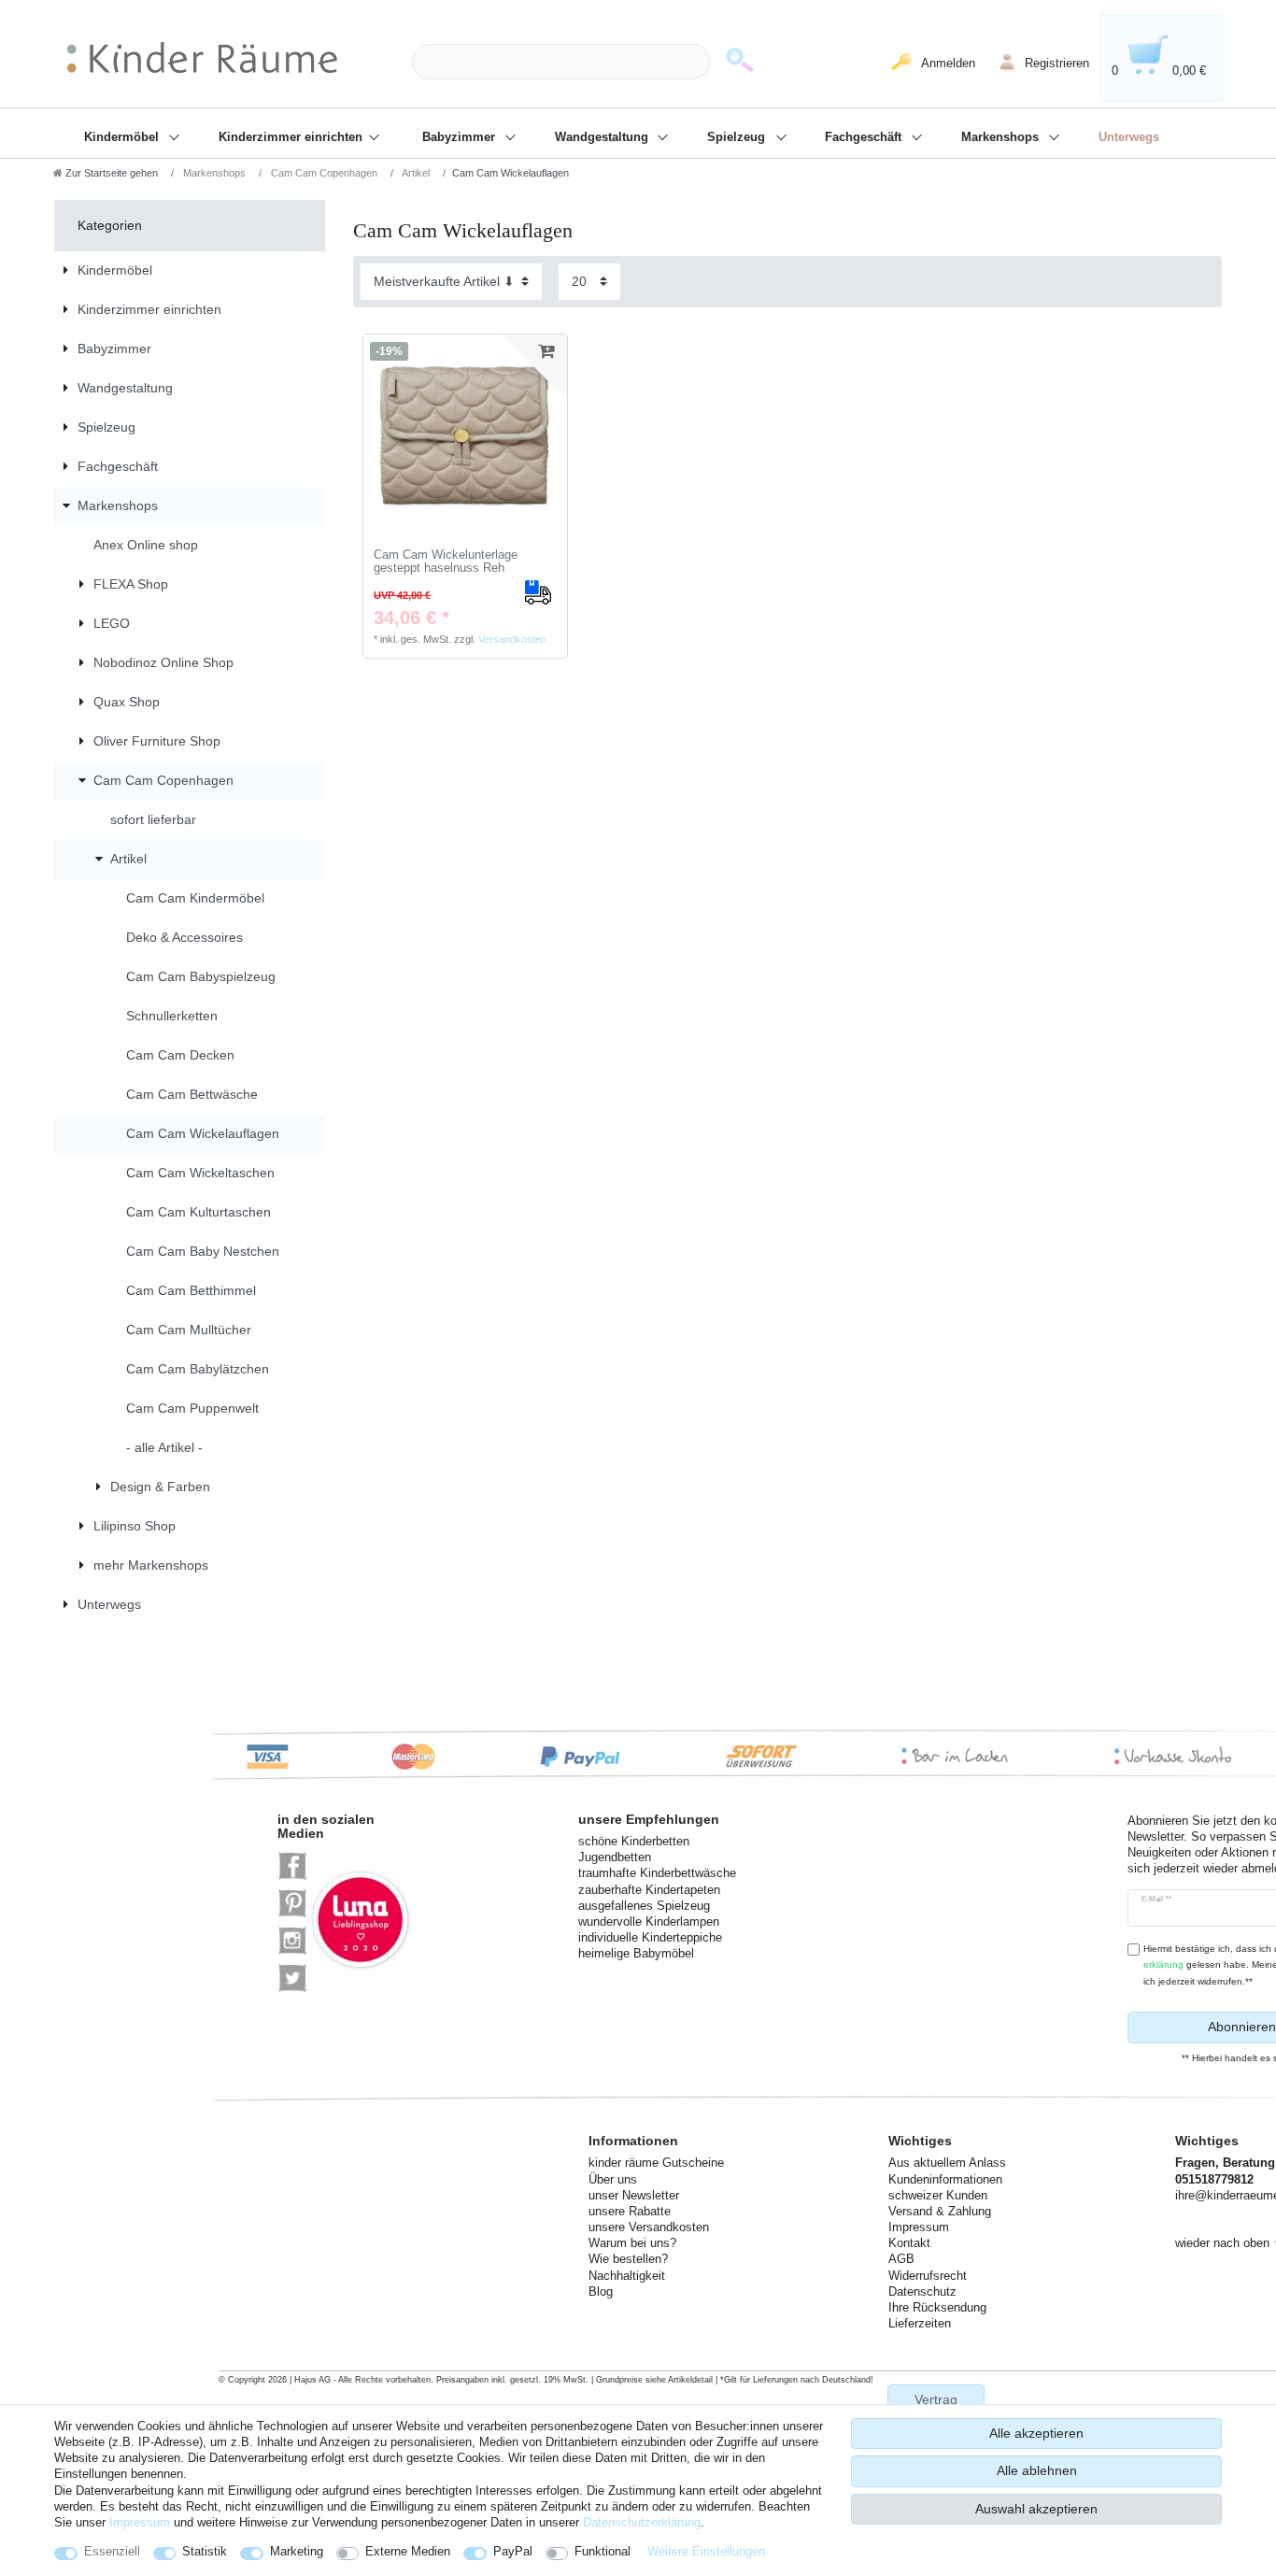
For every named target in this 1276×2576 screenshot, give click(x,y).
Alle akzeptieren (1036, 2433)
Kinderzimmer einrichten (292, 137)
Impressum (140, 2522)
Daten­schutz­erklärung (642, 2522)
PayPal (513, 2551)
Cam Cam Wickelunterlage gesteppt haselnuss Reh (446, 562)
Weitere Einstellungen (706, 2551)
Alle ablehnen (1037, 2470)
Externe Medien (408, 2551)
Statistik (205, 2551)
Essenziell (112, 2551)
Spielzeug (738, 137)
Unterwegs (1129, 137)
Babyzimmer (461, 137)
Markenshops (1002, 137)
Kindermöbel (123, 137)
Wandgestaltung (603, 137)
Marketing (297, 2551)
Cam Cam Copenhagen (323, 173)
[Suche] (740, 62)
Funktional (603, 2551)
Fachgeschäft (865, 137)
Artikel (415, 173)
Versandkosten (512, 639)
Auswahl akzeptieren (1036, 2509)
